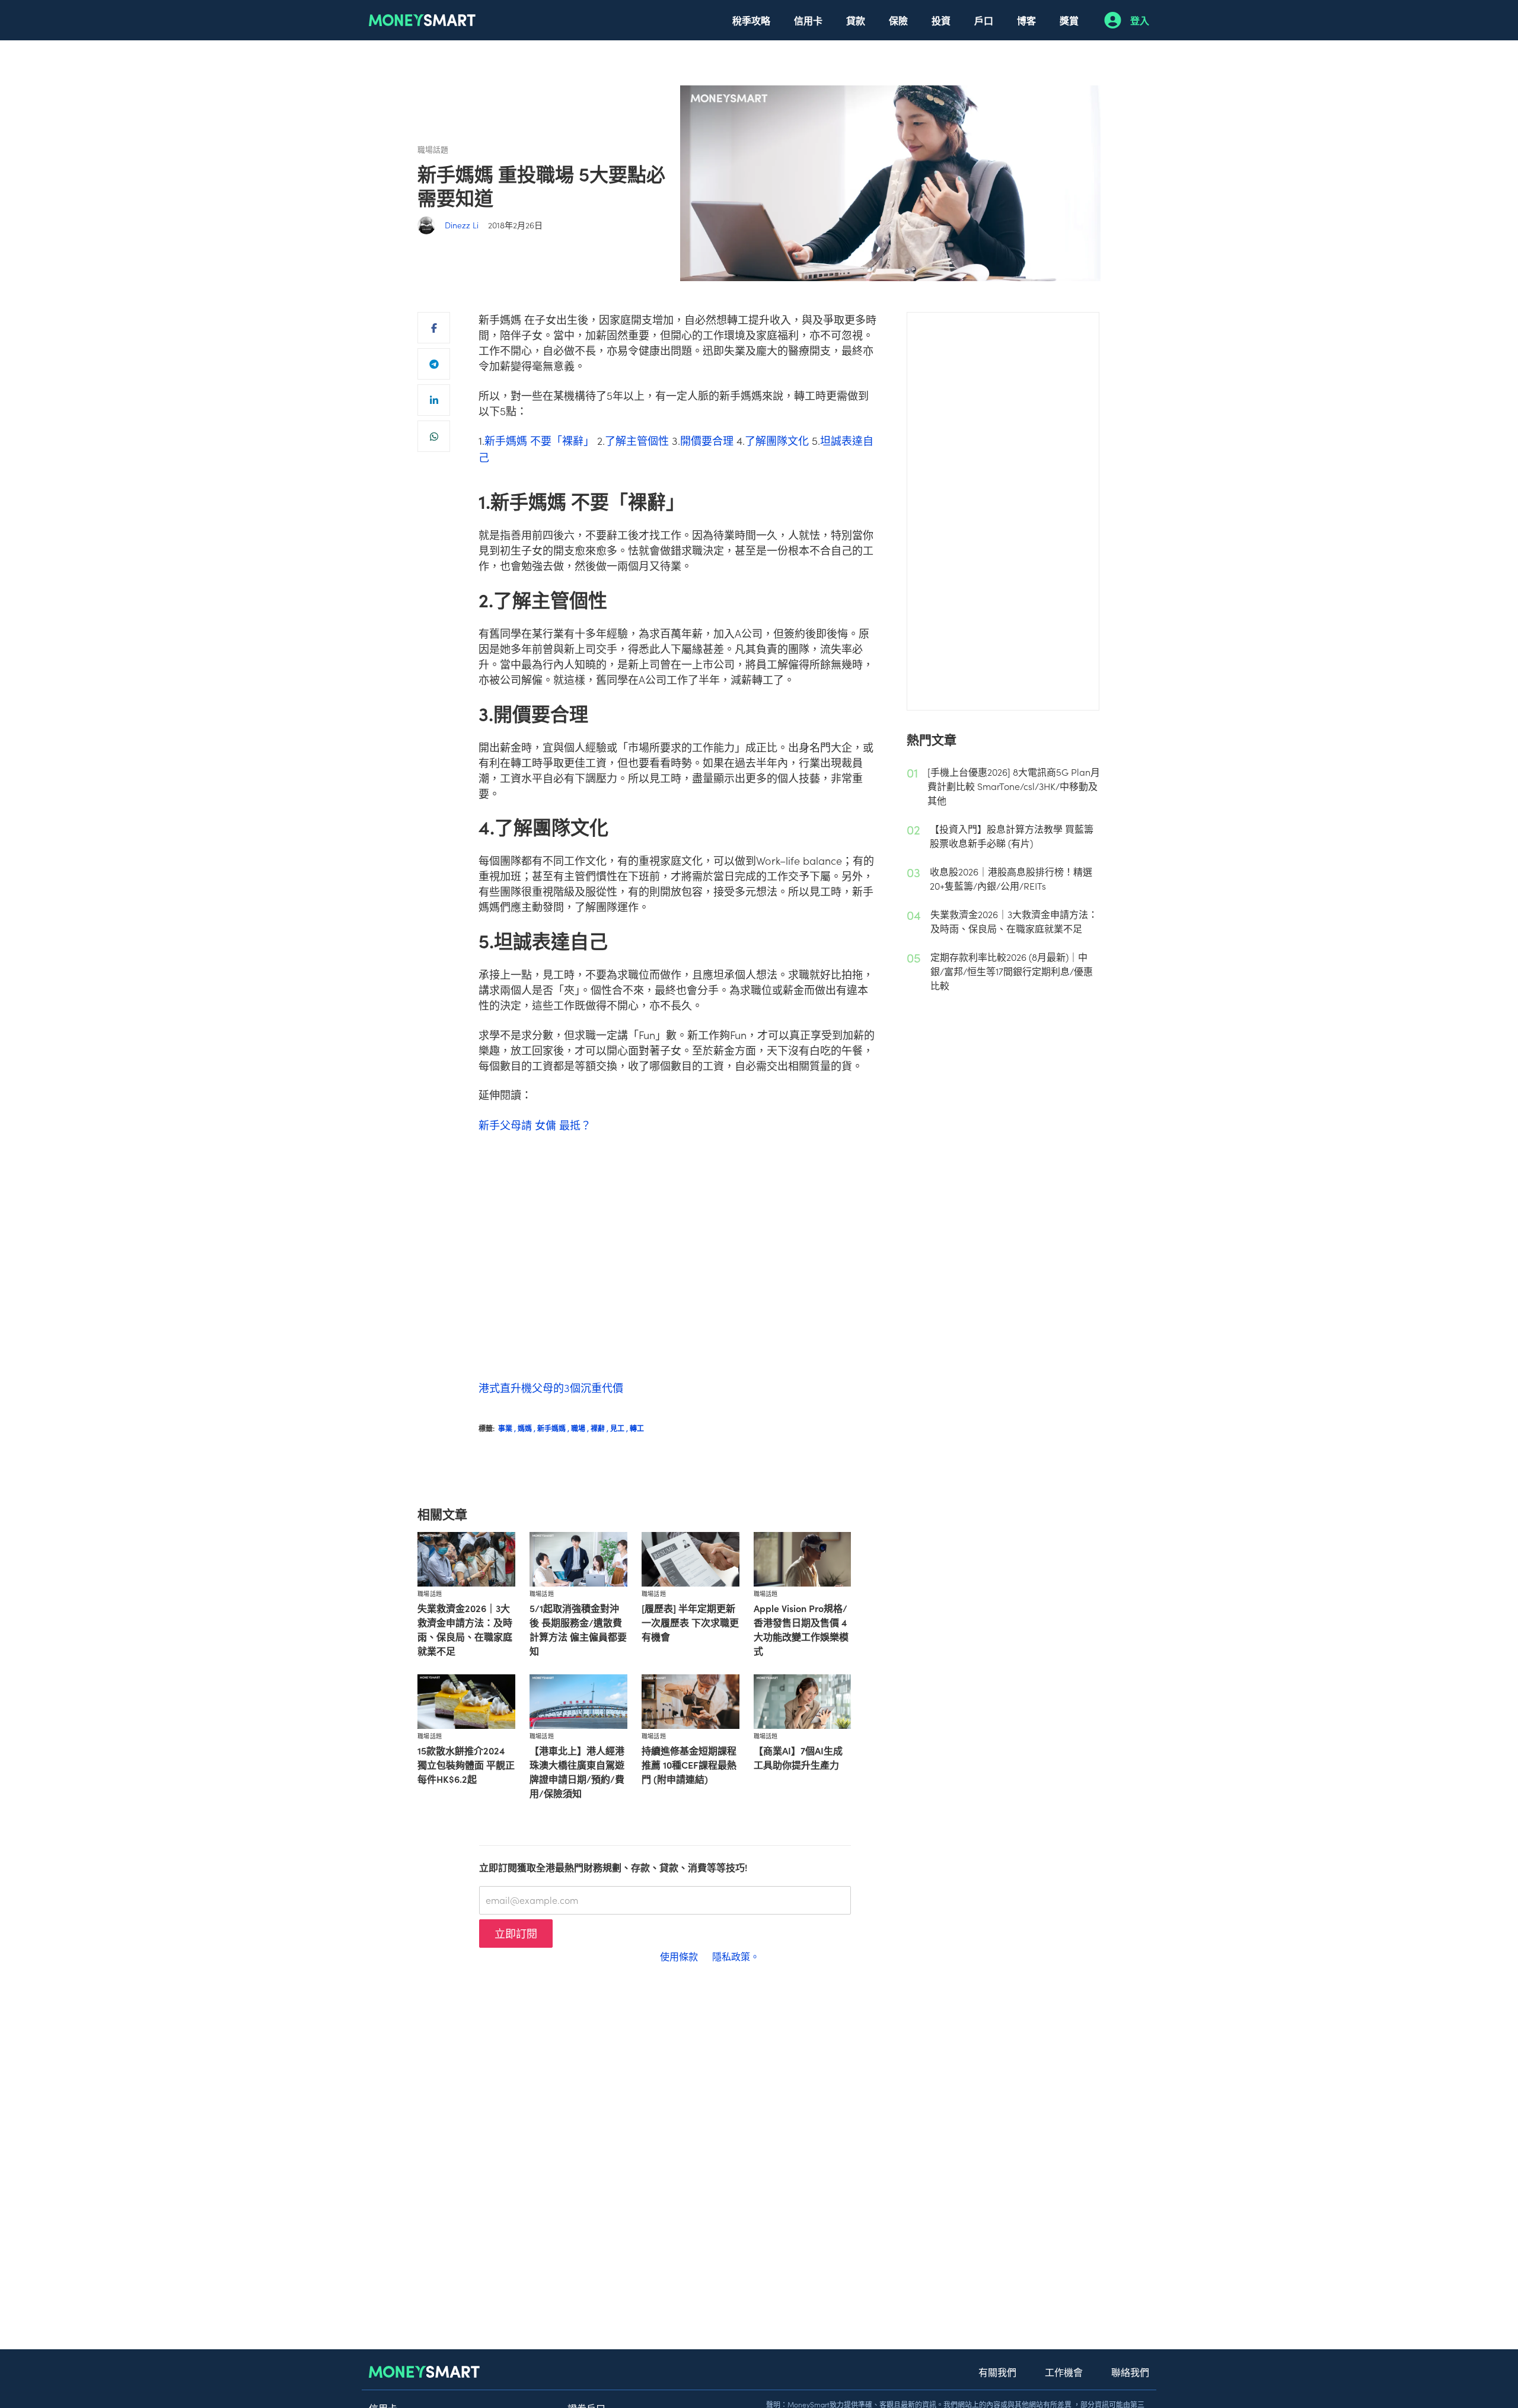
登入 (1140, 20)
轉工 (637, 1428)
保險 (898, 20)
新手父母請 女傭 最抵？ (535, 1125)
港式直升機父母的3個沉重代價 (551, 1388)
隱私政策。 (736, 1956)
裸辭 (600, 1428)
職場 (581, 1428)
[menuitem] (751, 20)
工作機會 (1064, 2372)
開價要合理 (707, 440)
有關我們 (997, 2372)
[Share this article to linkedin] (434, 400)
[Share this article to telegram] (434, 364)
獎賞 (1069, 20)
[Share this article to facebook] (434, 328)
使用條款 (679, 1956)
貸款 (856, 20)
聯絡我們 (1130, 2372)
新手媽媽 (554, 1428)
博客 (1026, 20)
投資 (941, 20)
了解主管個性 (637, 440)
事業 (508, 1428)
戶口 (984, 20)
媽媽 (527, 1428)
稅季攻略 (751, 20)
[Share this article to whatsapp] (434, 436)
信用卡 (808, 20)
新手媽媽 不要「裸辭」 (539, 440)
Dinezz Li (462, 225)
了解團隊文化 (777, 440)
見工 (620, 1428)
